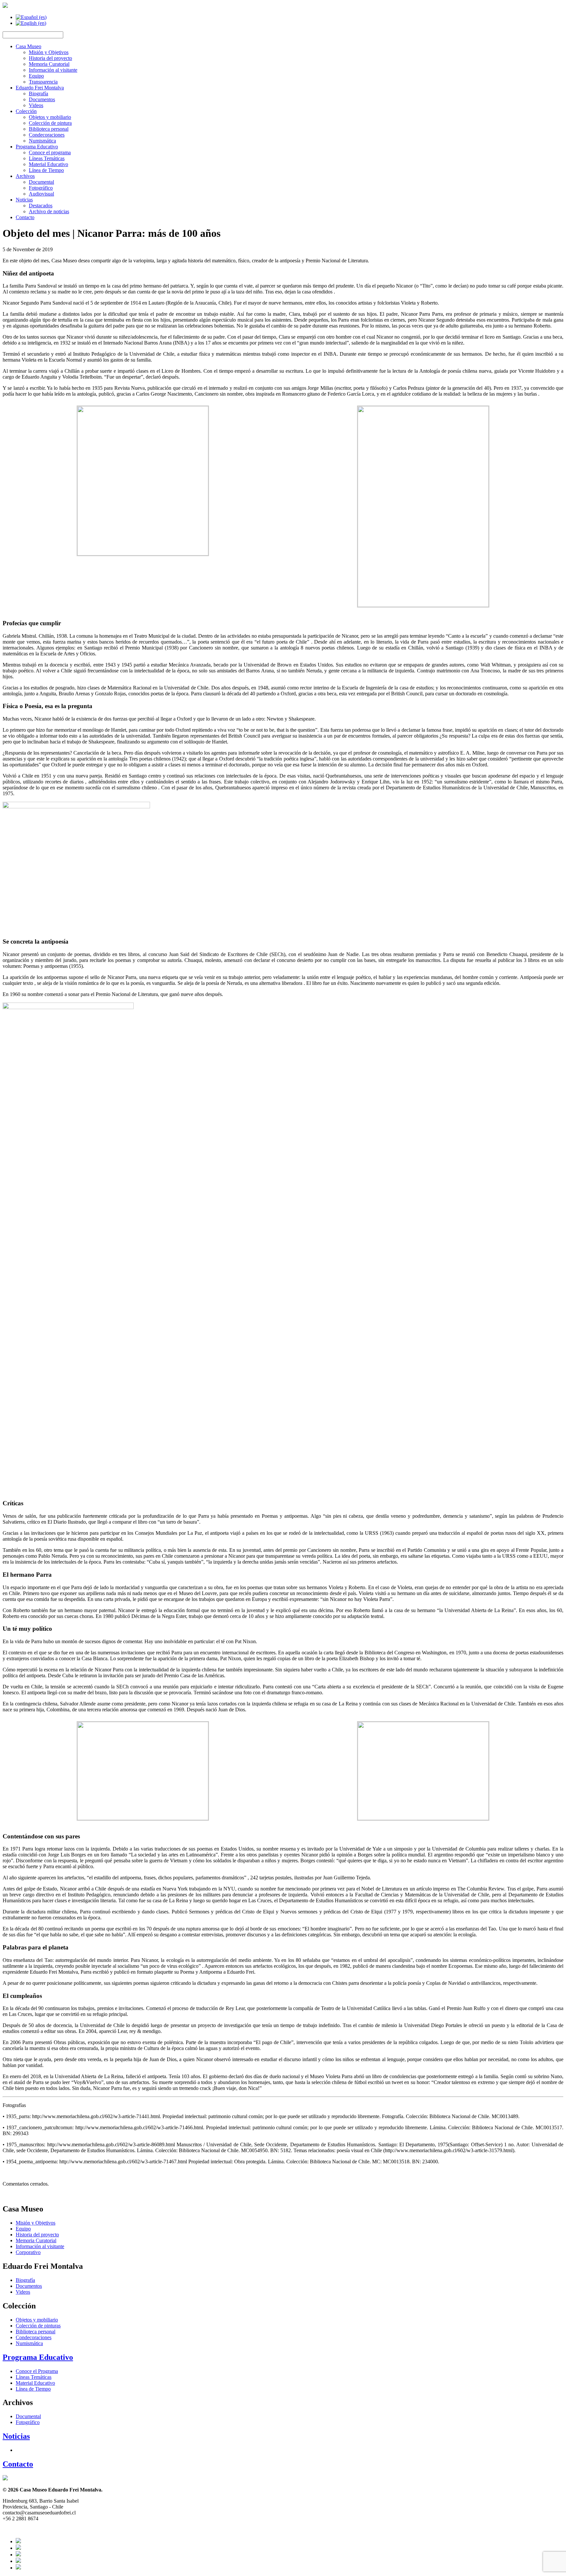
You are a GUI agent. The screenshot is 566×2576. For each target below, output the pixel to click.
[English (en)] (31, 23)
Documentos (42, 99)
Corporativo (28, 2252)
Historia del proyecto (50, 58)
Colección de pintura (50, 123)
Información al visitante (53, 70)
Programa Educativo (37, 147)
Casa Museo (28, 46)
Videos (36, 105)
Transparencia (43, 82)
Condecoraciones (47, 135)
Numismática (42, 141)
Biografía (38, 94)
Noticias (24, 200)
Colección (26, 111)
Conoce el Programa (37, 2371)
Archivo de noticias (49, 211)
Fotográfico (41, 188)
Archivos (25, 176)
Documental (41, 182)
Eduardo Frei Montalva (40, 88)
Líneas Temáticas (47, 158)
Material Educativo (48, 164)
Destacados (41, 206)
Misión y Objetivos (49, 52)
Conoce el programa (50, 152)
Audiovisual (41, 194)
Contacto (25, 217)
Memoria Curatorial (49, 64)
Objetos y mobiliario (50, 117)
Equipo (36, 76)
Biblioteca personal (49, 129)
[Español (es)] (31, 17)
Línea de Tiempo (46, 170)
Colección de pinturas (38, 2326)
